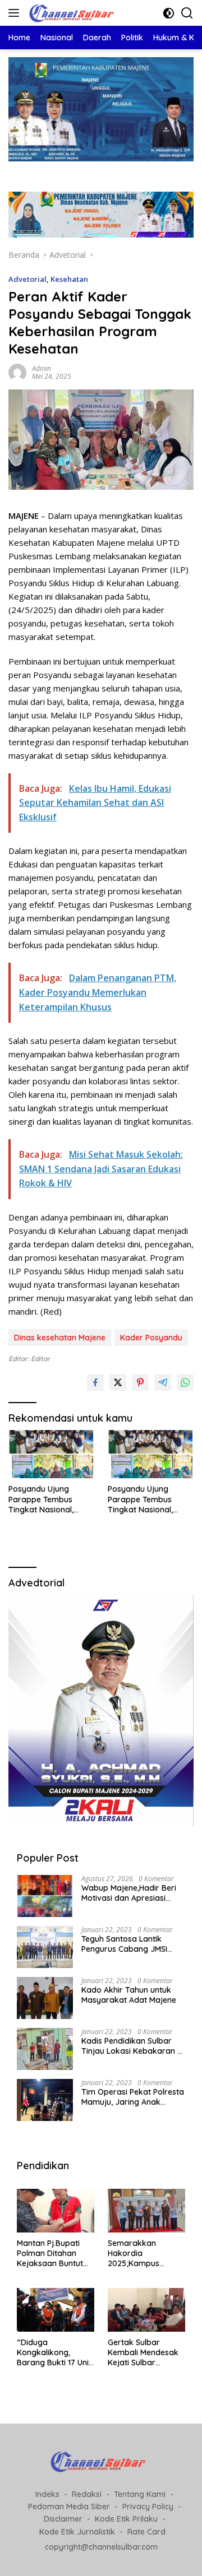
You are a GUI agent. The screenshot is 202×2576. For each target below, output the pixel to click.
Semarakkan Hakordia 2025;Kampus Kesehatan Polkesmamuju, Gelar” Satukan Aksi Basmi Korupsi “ (145, 2254)
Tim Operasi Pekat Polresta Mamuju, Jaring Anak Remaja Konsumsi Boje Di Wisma (133, 2097)
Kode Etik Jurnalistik (77, 2532)
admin (42, 368)
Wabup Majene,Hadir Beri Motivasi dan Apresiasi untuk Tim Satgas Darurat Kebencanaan (130, 1893)
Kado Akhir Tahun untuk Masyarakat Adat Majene (129, 1995)
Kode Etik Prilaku (126, 2519)
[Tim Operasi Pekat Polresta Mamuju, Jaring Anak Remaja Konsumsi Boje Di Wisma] (45, 2100)
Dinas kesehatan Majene (60, 1338)
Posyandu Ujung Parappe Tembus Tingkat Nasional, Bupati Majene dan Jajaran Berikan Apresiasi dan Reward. (50, 1499)
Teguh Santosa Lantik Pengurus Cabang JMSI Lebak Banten (124, 1944)
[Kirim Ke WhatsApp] (185, 1382)
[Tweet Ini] (118, 1382)
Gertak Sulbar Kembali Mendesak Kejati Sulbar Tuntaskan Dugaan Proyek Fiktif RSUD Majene (143, 2353)
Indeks (47, 2494)
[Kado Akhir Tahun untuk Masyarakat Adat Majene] (45, 1998)
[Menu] (16, 13)
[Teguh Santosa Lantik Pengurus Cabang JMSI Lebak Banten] (45, 1947)
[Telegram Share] (163, 1382)
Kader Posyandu (151, 1338)
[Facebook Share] (95, 1382)
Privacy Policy (148, 2507)
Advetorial (27, 279)
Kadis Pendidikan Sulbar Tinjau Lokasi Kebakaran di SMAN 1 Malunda (133, 2046)
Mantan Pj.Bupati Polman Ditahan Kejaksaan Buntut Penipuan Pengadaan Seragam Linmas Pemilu (50, 2254)
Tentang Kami (140, 2494)
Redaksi (87, 2494)
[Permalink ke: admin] (17, 371)
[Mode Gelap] (169, 13)
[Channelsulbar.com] (73, 13)
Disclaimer (63, 2519)
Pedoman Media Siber (69, 2507)
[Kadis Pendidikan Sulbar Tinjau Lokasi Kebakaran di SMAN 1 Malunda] (45, 2049)
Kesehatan (69, 279)
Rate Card (146, 2532)
